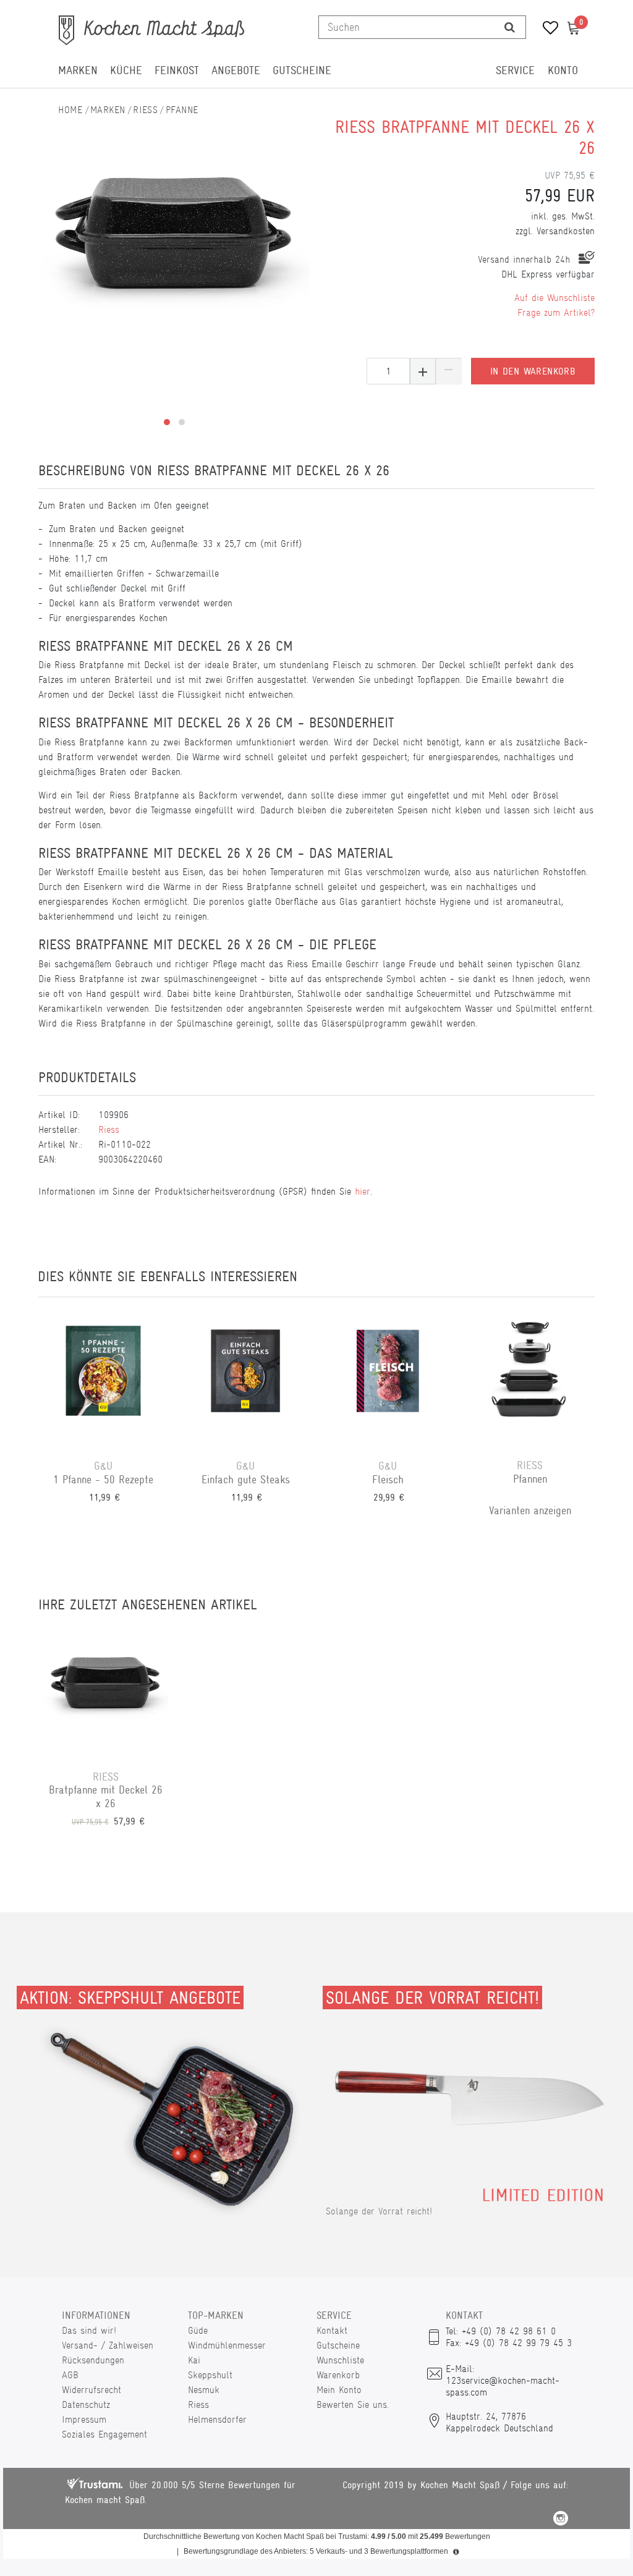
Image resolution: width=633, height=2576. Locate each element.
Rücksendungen (93, 2360)
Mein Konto (339, 2390)
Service (515, 70)
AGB (70, 2375)
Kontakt (332, 2330)
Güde (198, 2330)
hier (363, 1191)
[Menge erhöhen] (423, 371)
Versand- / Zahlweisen (108, 2345)
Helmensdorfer (217, 2419)
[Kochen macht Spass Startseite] (70, 110)
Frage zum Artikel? (556, 312)
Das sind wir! (89, 2330)
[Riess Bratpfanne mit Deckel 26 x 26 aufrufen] (106, 1689)
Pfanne (182, 110)
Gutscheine (302, 70)
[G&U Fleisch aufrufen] (388, 1378)
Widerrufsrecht (91, 2390)
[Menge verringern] (449, 371)
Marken (78, 70)
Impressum (84, 2419)
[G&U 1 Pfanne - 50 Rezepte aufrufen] (103, 1378)
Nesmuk (204, 2390)
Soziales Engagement (104, 2434)
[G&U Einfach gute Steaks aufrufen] (245, 1378)
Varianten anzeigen (530, 1510)
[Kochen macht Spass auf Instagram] (561, 2520)
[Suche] (510, 27)
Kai (194, 2360)
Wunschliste (340, 2360)
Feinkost (177, 70)
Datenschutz (86, 2404)
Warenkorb (338, 2375)
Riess (145, 110)
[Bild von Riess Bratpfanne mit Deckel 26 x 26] (174, 229)
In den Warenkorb (533, 371)
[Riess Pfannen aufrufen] (530, 1378)
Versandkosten (566, 231)
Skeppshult (210, 2375)
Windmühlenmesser (227, 2345)
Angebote (236, 70)
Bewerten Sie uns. (353, 2404)
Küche (126, 70)
